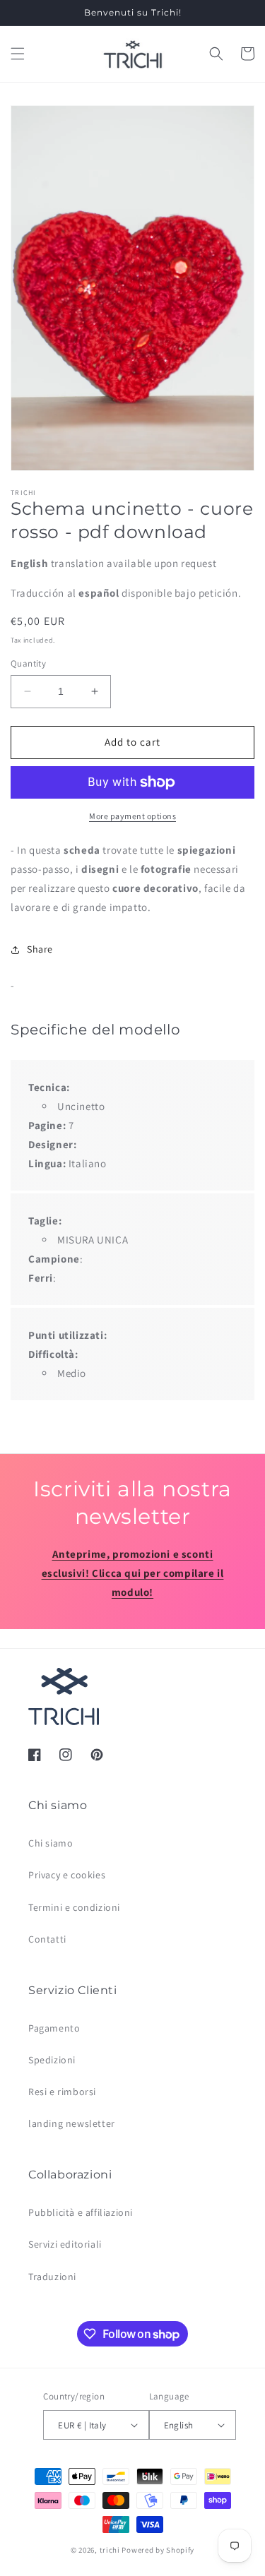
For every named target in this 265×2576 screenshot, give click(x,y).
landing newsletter (72, 2123)
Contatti (47, 1939)
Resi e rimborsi (62, 2092)
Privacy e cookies (67, 1875)
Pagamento (54, 2028)
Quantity (28, 663)
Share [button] (40, 949)
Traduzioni (52, 2277)
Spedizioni (52, 2060)
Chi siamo (51, 1843)
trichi (110, 2550)
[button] (18, 54)
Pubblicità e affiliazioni (81, 2212)
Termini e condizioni (74, 1907)
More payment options (132, 816)
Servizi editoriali (65, 2244)
